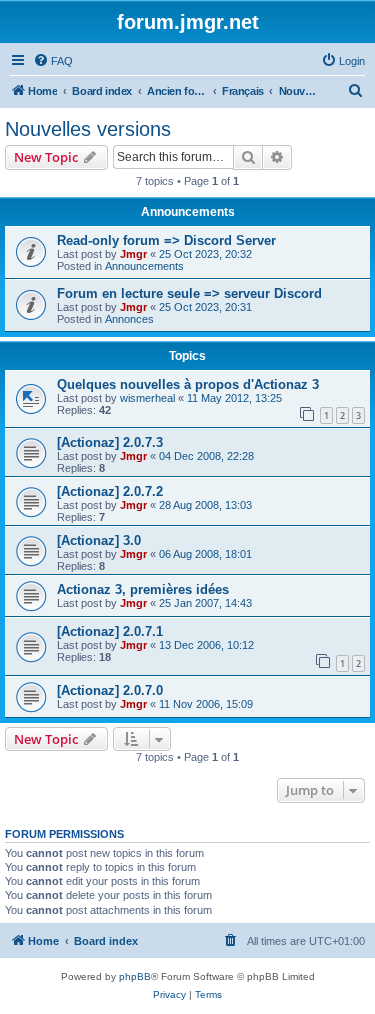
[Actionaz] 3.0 (99, 540)
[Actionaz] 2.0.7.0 (110, 690)
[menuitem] (53, 61)
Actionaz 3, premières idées (143, 589)
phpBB (135, 976)
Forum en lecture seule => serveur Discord (189, 293)
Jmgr (133, 254)
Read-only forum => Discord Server (166, 240)
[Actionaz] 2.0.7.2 (110, 491)
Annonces (129, 319)
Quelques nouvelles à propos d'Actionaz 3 (188, 384)
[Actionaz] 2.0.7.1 (110, 631)
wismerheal (147, 398)
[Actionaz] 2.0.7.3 (110, 442)
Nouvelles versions (88, 129)
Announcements (144, 266)
